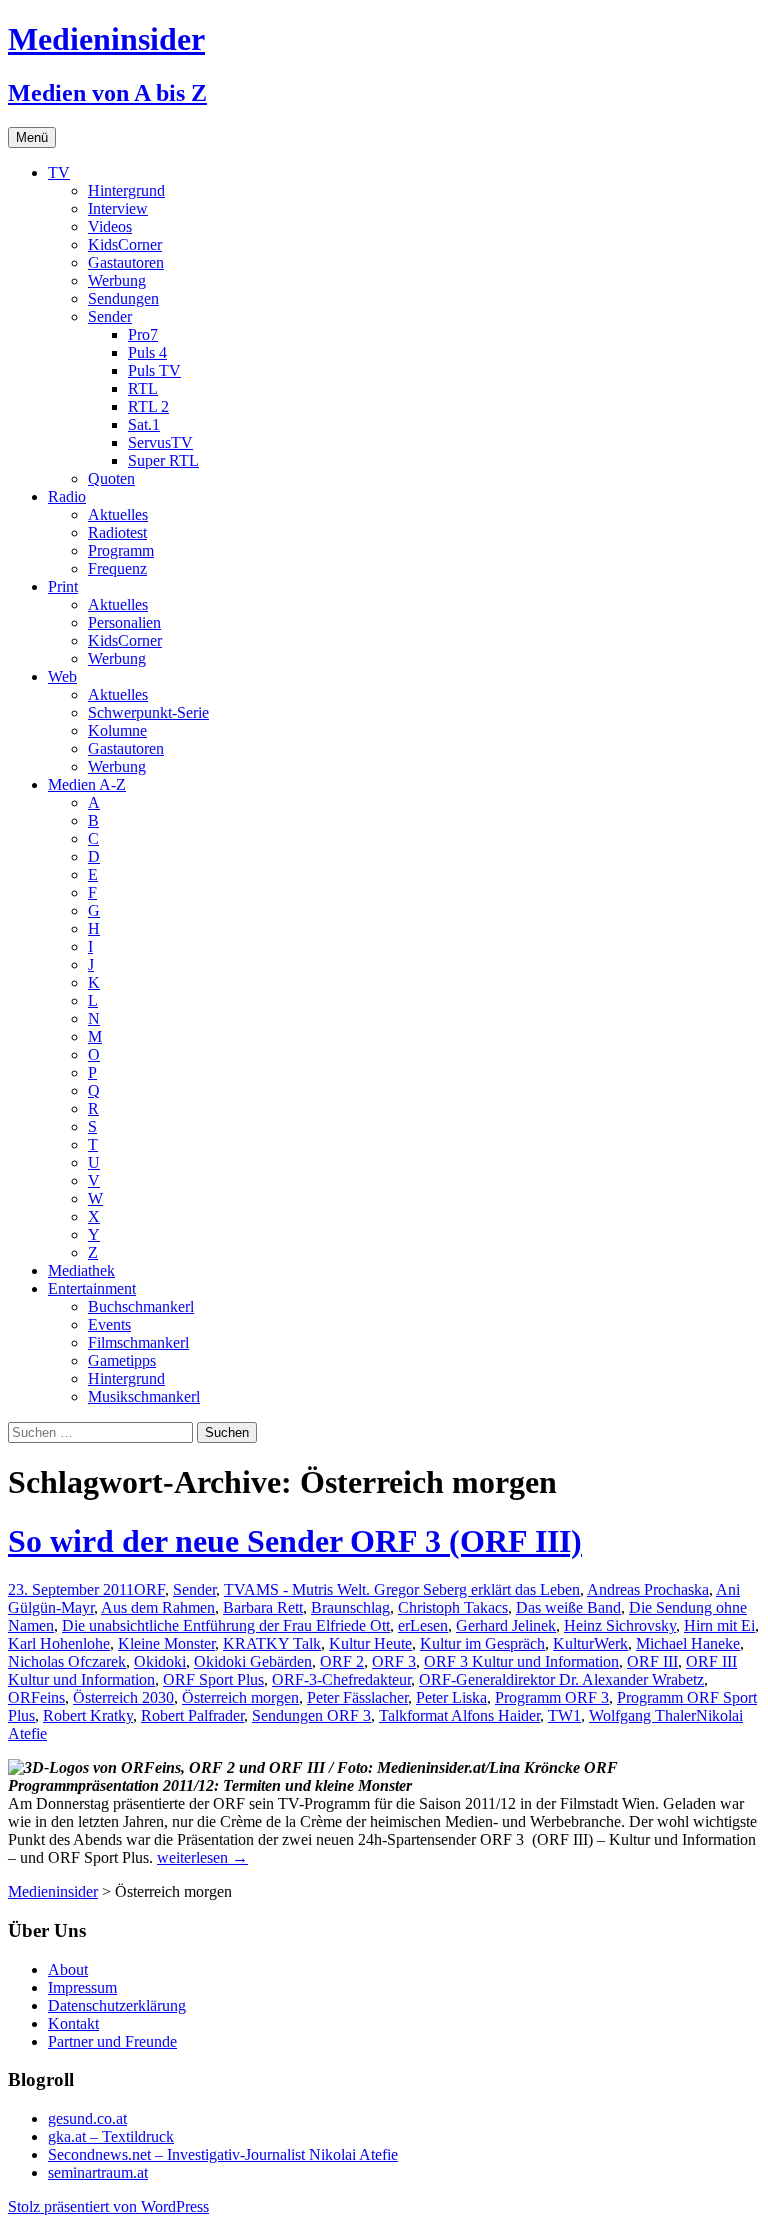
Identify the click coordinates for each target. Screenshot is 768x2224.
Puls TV (154, 370)
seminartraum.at (98, 2172)
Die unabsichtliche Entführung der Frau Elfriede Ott (226, 1625)
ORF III (652, 1661)
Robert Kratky (88, 1715)
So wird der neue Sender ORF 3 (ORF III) (295, 1541)
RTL (143, 388)
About (68, 1969)
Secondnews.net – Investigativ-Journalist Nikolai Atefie (223, 2154)
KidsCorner (125, 244)
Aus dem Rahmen (158, 1607)
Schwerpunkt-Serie (148, 712)
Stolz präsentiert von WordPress (108, 2206)
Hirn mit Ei (719, 1625)
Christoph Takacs (453, 1607)
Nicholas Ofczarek (67, 1661)
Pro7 (143, 334)
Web (62, 676)
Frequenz (117, 568)
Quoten (111, 478)
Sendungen (123, 298)
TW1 (564, 1715)
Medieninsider (53, 1891)
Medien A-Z (87, 784)
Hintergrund (126, 190)
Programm (121, 550)
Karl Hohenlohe (59, 1643)
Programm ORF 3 (552, 1697)
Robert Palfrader (192, 1715)
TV (59, 172)
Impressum (82, 1987)
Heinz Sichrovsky (620, 1625)
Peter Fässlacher (357, 1697)
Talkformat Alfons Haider (459, 1715)
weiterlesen (202, 1857)
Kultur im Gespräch (482, 1643)
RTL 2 (148, 406)
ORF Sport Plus (213, 1679)
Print (63, 586)
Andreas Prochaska (648, 1589)
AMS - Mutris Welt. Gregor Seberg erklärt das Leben (412, 1589)
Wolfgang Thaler (642, 1715)
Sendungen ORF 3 (311, 1715)
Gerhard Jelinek (506, 1625)
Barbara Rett (263, 1607)
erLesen (423, 1625)
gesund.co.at (87, 2118)
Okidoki (160, 1661)
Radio (67, 496)
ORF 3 (394, 1661)
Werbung (117, 280)
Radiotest (117, 532)
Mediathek (81, 1270)
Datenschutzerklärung (117, 2005)
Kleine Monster (166, 1643)
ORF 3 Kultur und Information (521, 1661)
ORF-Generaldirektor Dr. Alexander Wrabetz (561, 1679)
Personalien (124, 622)
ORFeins (36, 1697)
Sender (110, 316)
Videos (110, 226)
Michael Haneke (688, 1643)
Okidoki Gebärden (253, 1661)
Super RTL (163, 460)
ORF (149, 1589)
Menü (32, 137)
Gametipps (122, 1360)
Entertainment (92, 1288)
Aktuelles (118, 514)
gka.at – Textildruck (111, 2136)
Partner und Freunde (112, 2041)
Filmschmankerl (138, 1342)
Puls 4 (147, 352)
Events (109, 1324)
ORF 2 (342, 1661)
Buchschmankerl (141, 1306)
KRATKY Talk (272, 1643)
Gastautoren (126, 262)
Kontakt (73, 2023)
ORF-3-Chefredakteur (341, 1679)
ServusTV (160, 442)
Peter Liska (451, 1697)
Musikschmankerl (144, 1396)
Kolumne (117, 730)
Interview (118, 208)
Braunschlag (350, 1607)
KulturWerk (590, 1643)
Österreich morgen (240, 1697)
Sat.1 (144, 424)
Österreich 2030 (123, 1697)
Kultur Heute (370, 1643)
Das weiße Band (568, 1607)
